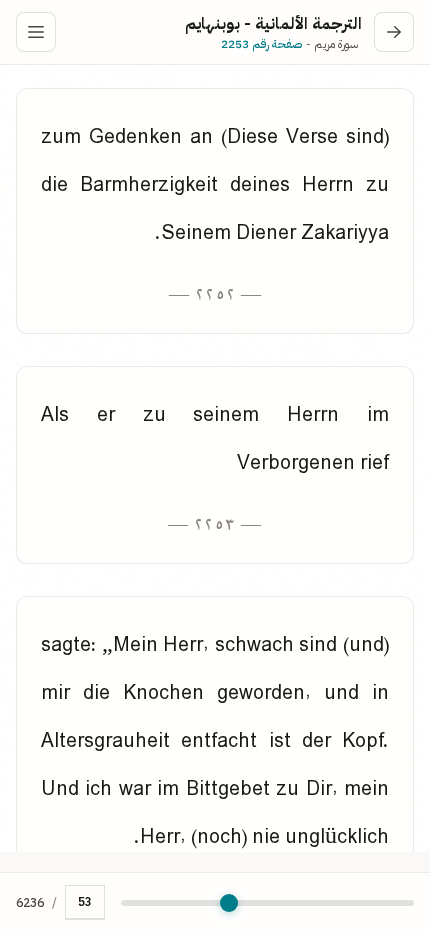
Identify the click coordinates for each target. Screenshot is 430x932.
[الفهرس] (36, 32)
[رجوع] (394, 32)
